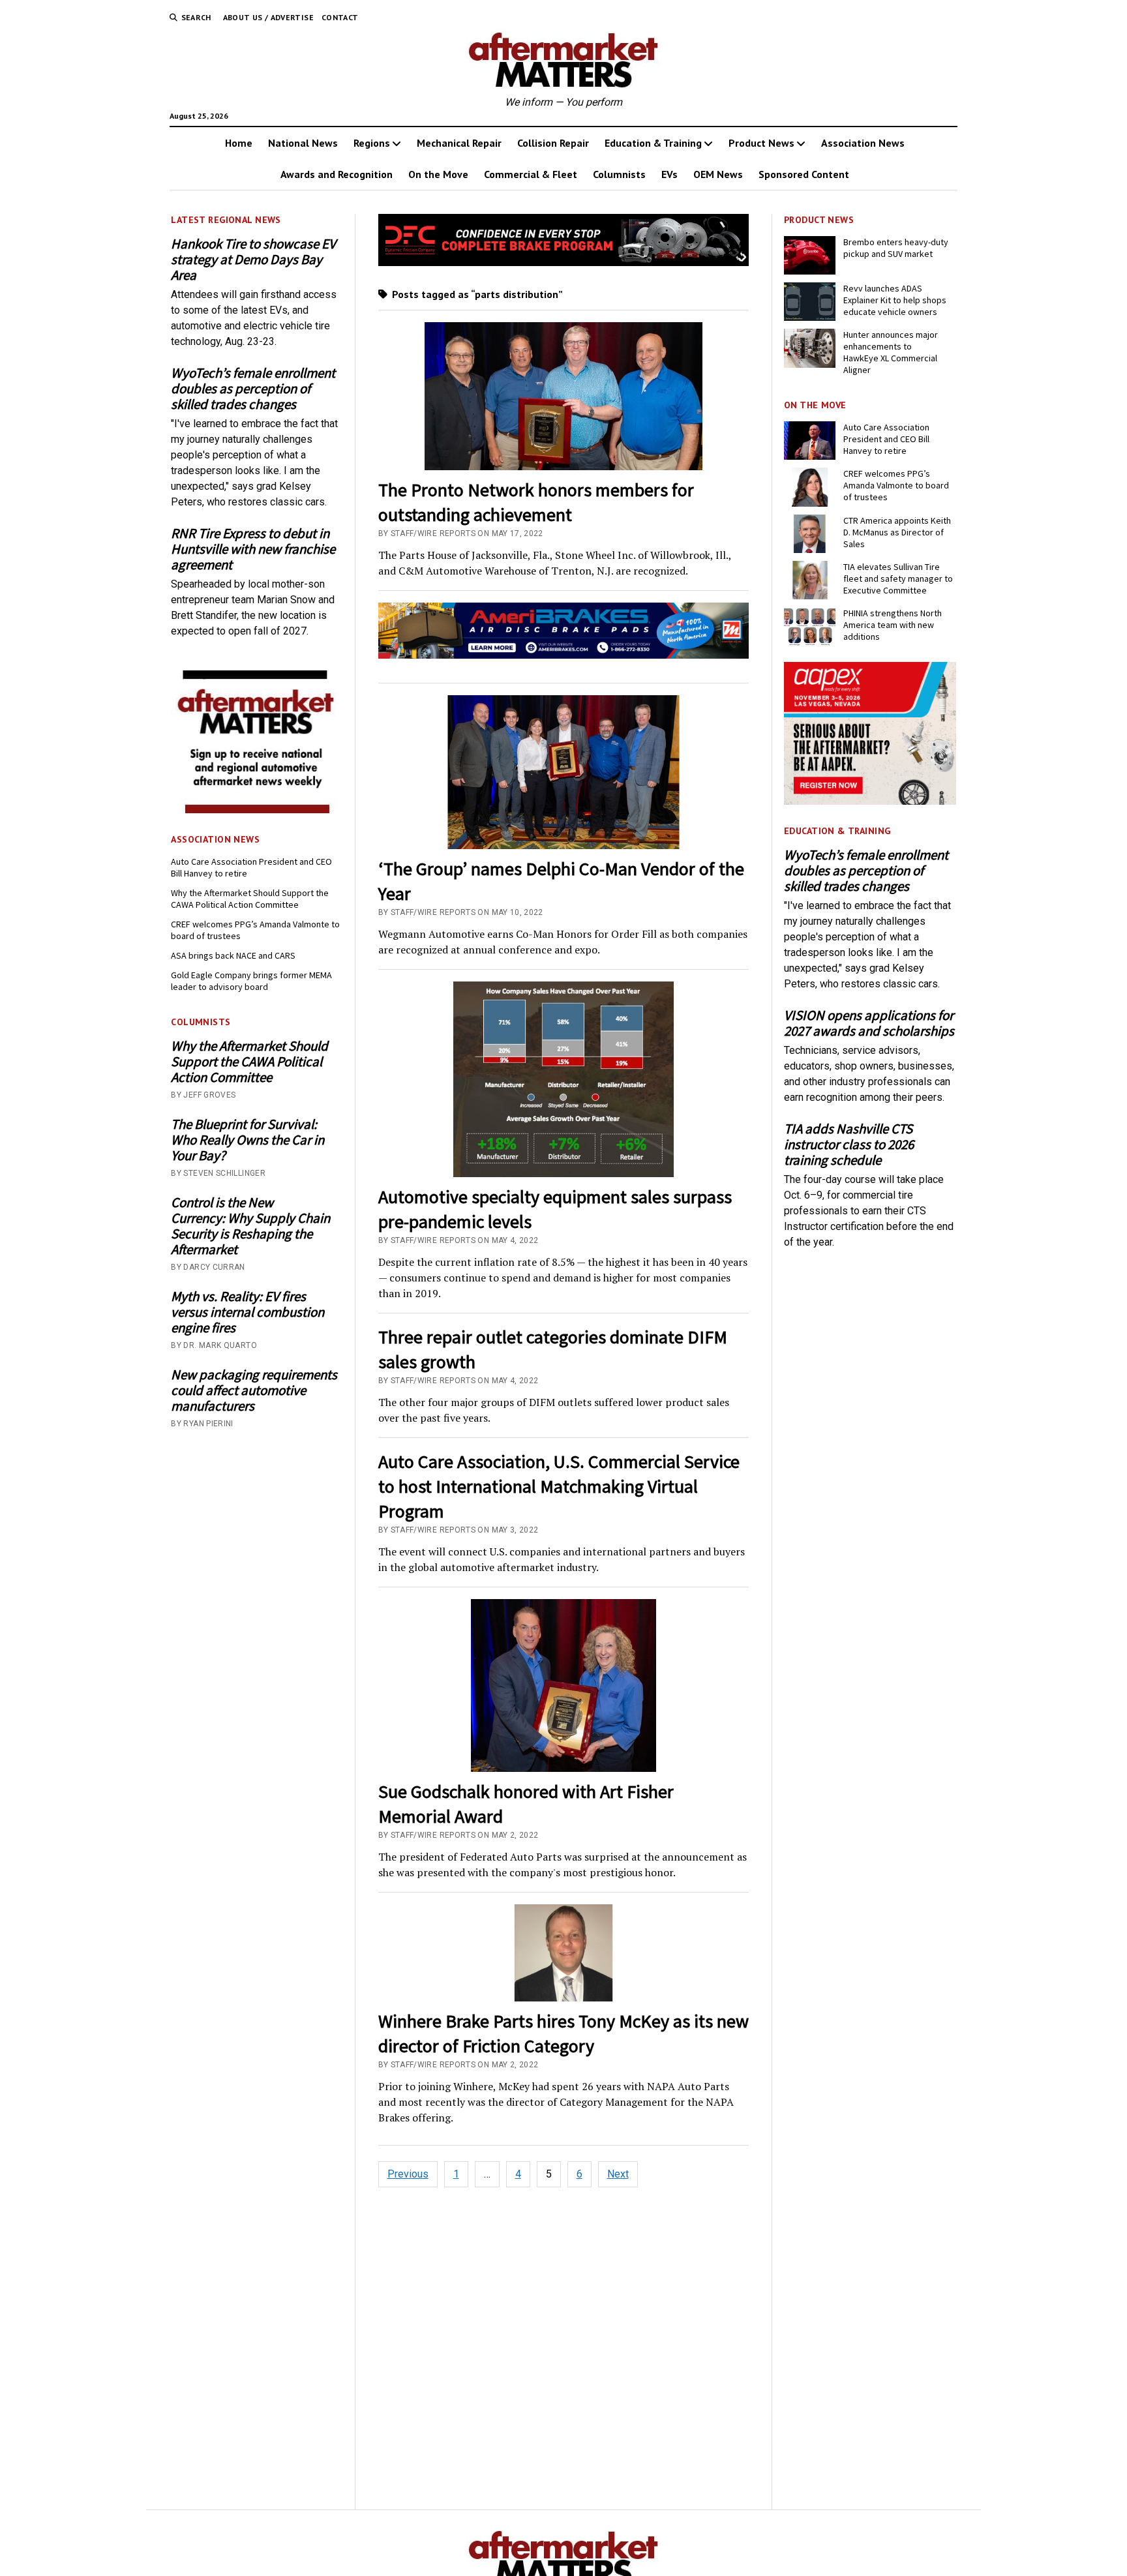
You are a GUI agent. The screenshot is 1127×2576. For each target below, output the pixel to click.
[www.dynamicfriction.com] (564, 262)
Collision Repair (553, 143)
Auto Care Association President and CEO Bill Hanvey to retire (251, 867)
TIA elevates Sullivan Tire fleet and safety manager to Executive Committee (898, 578)
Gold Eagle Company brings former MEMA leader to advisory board (251, 981)
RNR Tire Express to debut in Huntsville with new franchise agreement (253, 549)
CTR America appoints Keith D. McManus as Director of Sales (897, 532)
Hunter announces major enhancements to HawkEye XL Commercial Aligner (891, 352)
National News (303, 143)
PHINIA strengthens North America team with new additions (893, 625)
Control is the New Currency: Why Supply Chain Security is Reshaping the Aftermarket (250, 1226)
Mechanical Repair (459, 143)
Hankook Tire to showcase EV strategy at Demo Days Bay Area (253, 260)
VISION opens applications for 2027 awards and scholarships (869, 1023)
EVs (669, 174)
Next (618, 2174)
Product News (761, 143)
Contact (340, 17)
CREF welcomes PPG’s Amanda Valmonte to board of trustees (255, 930)
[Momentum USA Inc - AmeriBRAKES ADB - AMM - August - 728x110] (564, 655)
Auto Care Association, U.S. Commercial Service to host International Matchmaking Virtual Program (559, 1486)
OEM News (718, 174)
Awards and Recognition (337, 174)
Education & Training (653, 143)
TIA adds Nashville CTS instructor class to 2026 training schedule (849, 1145)
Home (239, 143)
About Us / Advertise (268, 17)
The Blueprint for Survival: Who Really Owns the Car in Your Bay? (248, 1140)
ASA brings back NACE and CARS (233, 955)
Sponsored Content (804, 174)
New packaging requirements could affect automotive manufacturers (254, 1390)
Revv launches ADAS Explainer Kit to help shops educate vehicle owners (895, 300)
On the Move (438, 174)
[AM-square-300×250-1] (257, 810)
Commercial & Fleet (531, 174)
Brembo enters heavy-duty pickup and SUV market (896, 248)
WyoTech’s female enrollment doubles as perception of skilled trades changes (253, 389)
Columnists (619, 174)
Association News (863, 143)
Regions (372, 143)
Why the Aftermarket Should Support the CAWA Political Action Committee (250, 899)
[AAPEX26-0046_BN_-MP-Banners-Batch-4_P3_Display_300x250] (870, 801)
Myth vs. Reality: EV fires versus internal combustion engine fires (248, 1312)
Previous (408, 2174)
